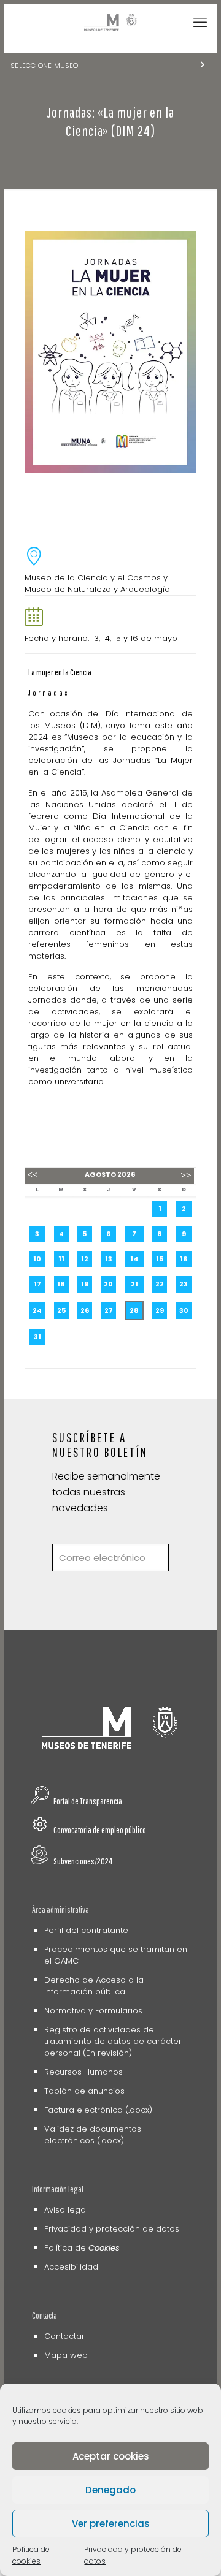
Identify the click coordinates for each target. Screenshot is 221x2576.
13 (109, 1259)
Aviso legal (66, 2210)
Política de (82, 2248)
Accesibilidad (71, 2267)
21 (134, 1284)
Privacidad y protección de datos (112, 2229)
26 (85, 1310)
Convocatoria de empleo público (100, 1830)
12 (85, 1259)
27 (109, 1310)
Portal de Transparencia (88, 1801)
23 (184, 1284)
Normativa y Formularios (93, 2011)
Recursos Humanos (83, 2072)
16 (184, 1259)
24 (37, 1310)
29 (160, 1310)
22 (160, 1284)
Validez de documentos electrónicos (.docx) (93, 2135)
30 (184, 1310)
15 (160, 1259)
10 (37, 1259)
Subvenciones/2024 (83, 1861)
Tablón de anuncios (84, 2091)
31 (37, 1337)
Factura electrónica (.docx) (98, 2110)
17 (37, 1284)
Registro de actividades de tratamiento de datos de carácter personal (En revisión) (113, 2041)
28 (134, 1310)
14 (134, 1259)
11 (61, 1259)
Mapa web (66, 2355)
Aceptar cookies (111, 2456)
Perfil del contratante (86, 1930)
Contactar (64, 2336)
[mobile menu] (200, 23)
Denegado (110, 2490)
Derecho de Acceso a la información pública (94, 1986)
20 (108, 1284)
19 (85, 1284)
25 (61, 1310)
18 (61, 1284)
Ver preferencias (111, 2524)
